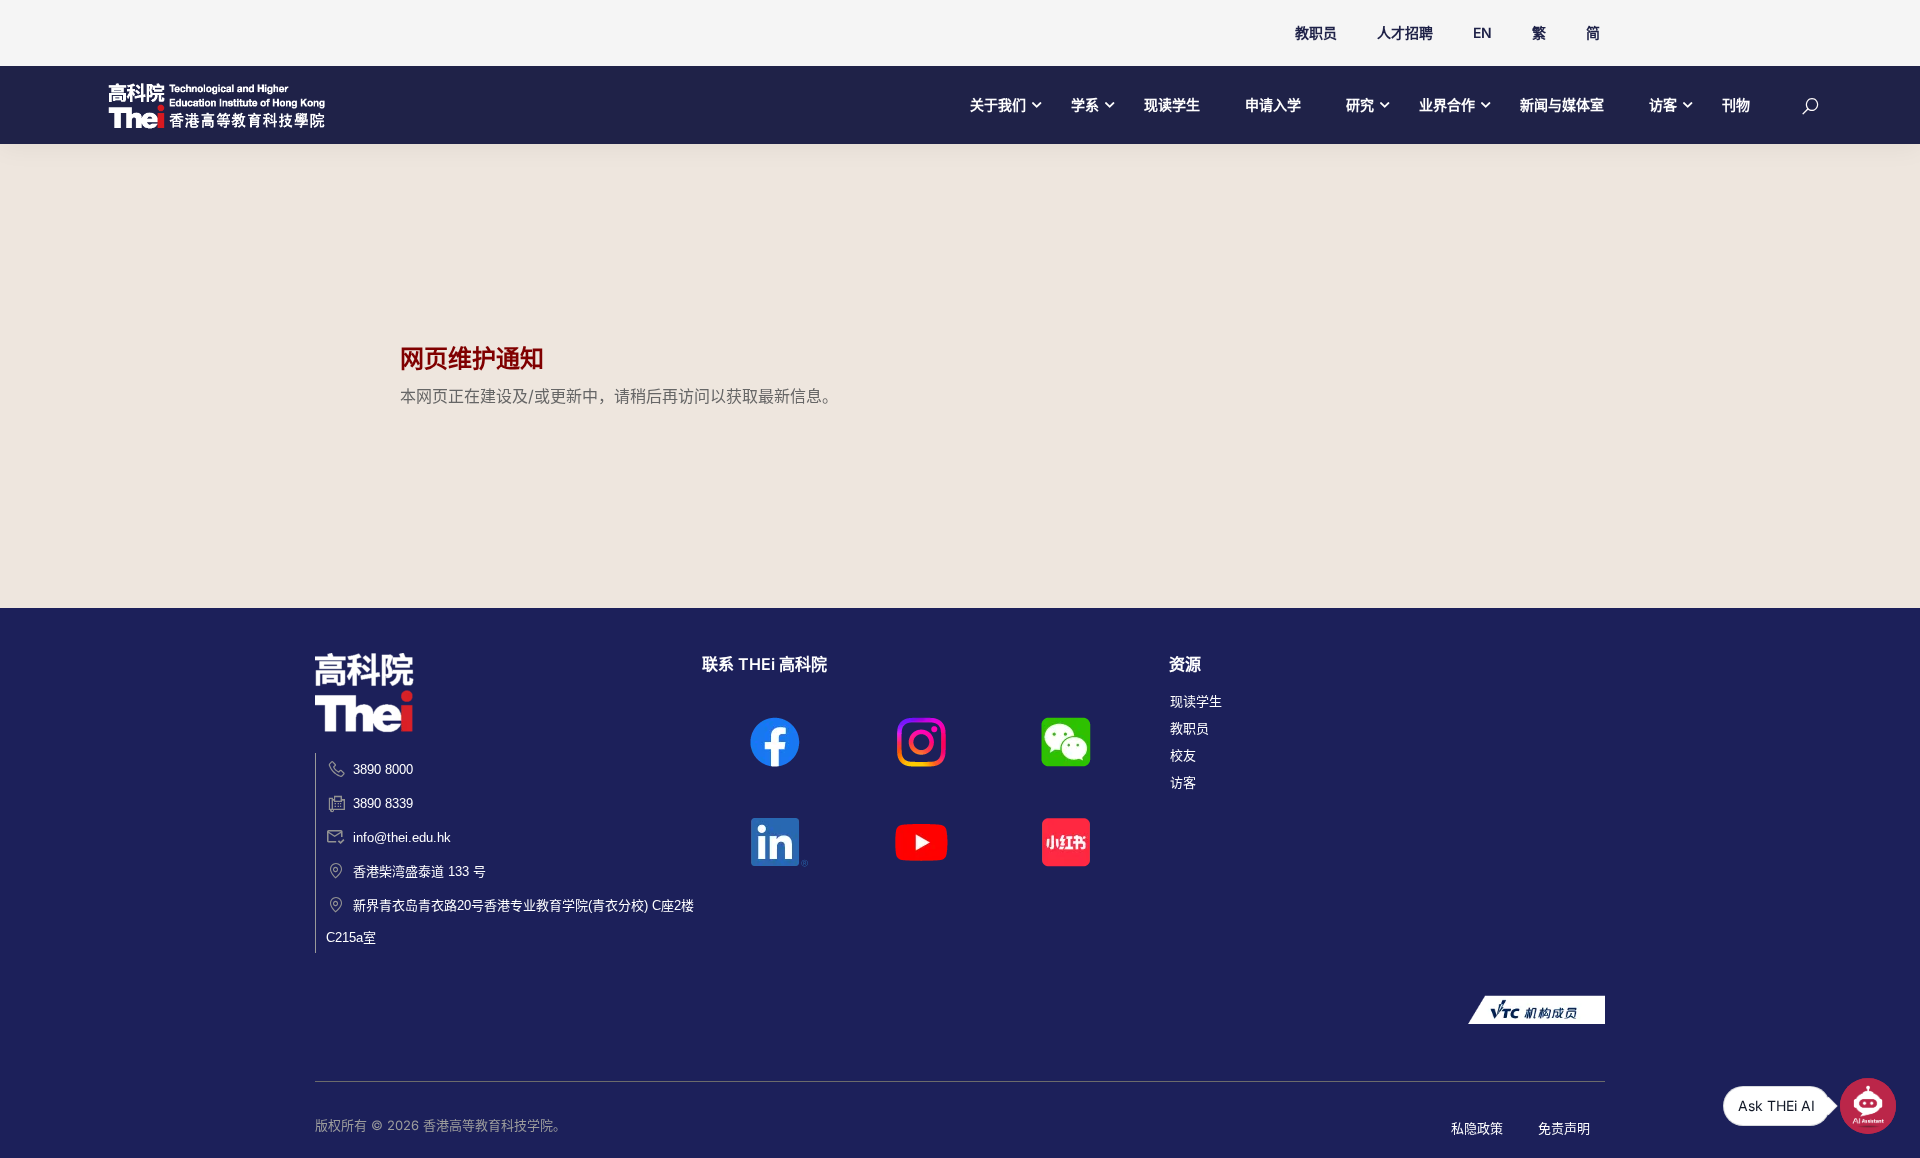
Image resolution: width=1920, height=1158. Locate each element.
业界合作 (1447, 104)
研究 (1360, 104)
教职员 (1316, 32)
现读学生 (1172, 104)
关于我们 (998, 104)
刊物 (1736, 104)
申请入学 (1273, 104)
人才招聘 (1405, 32)
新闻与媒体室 (1562, 104)
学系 (1085, 104)
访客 (1663, 104)
